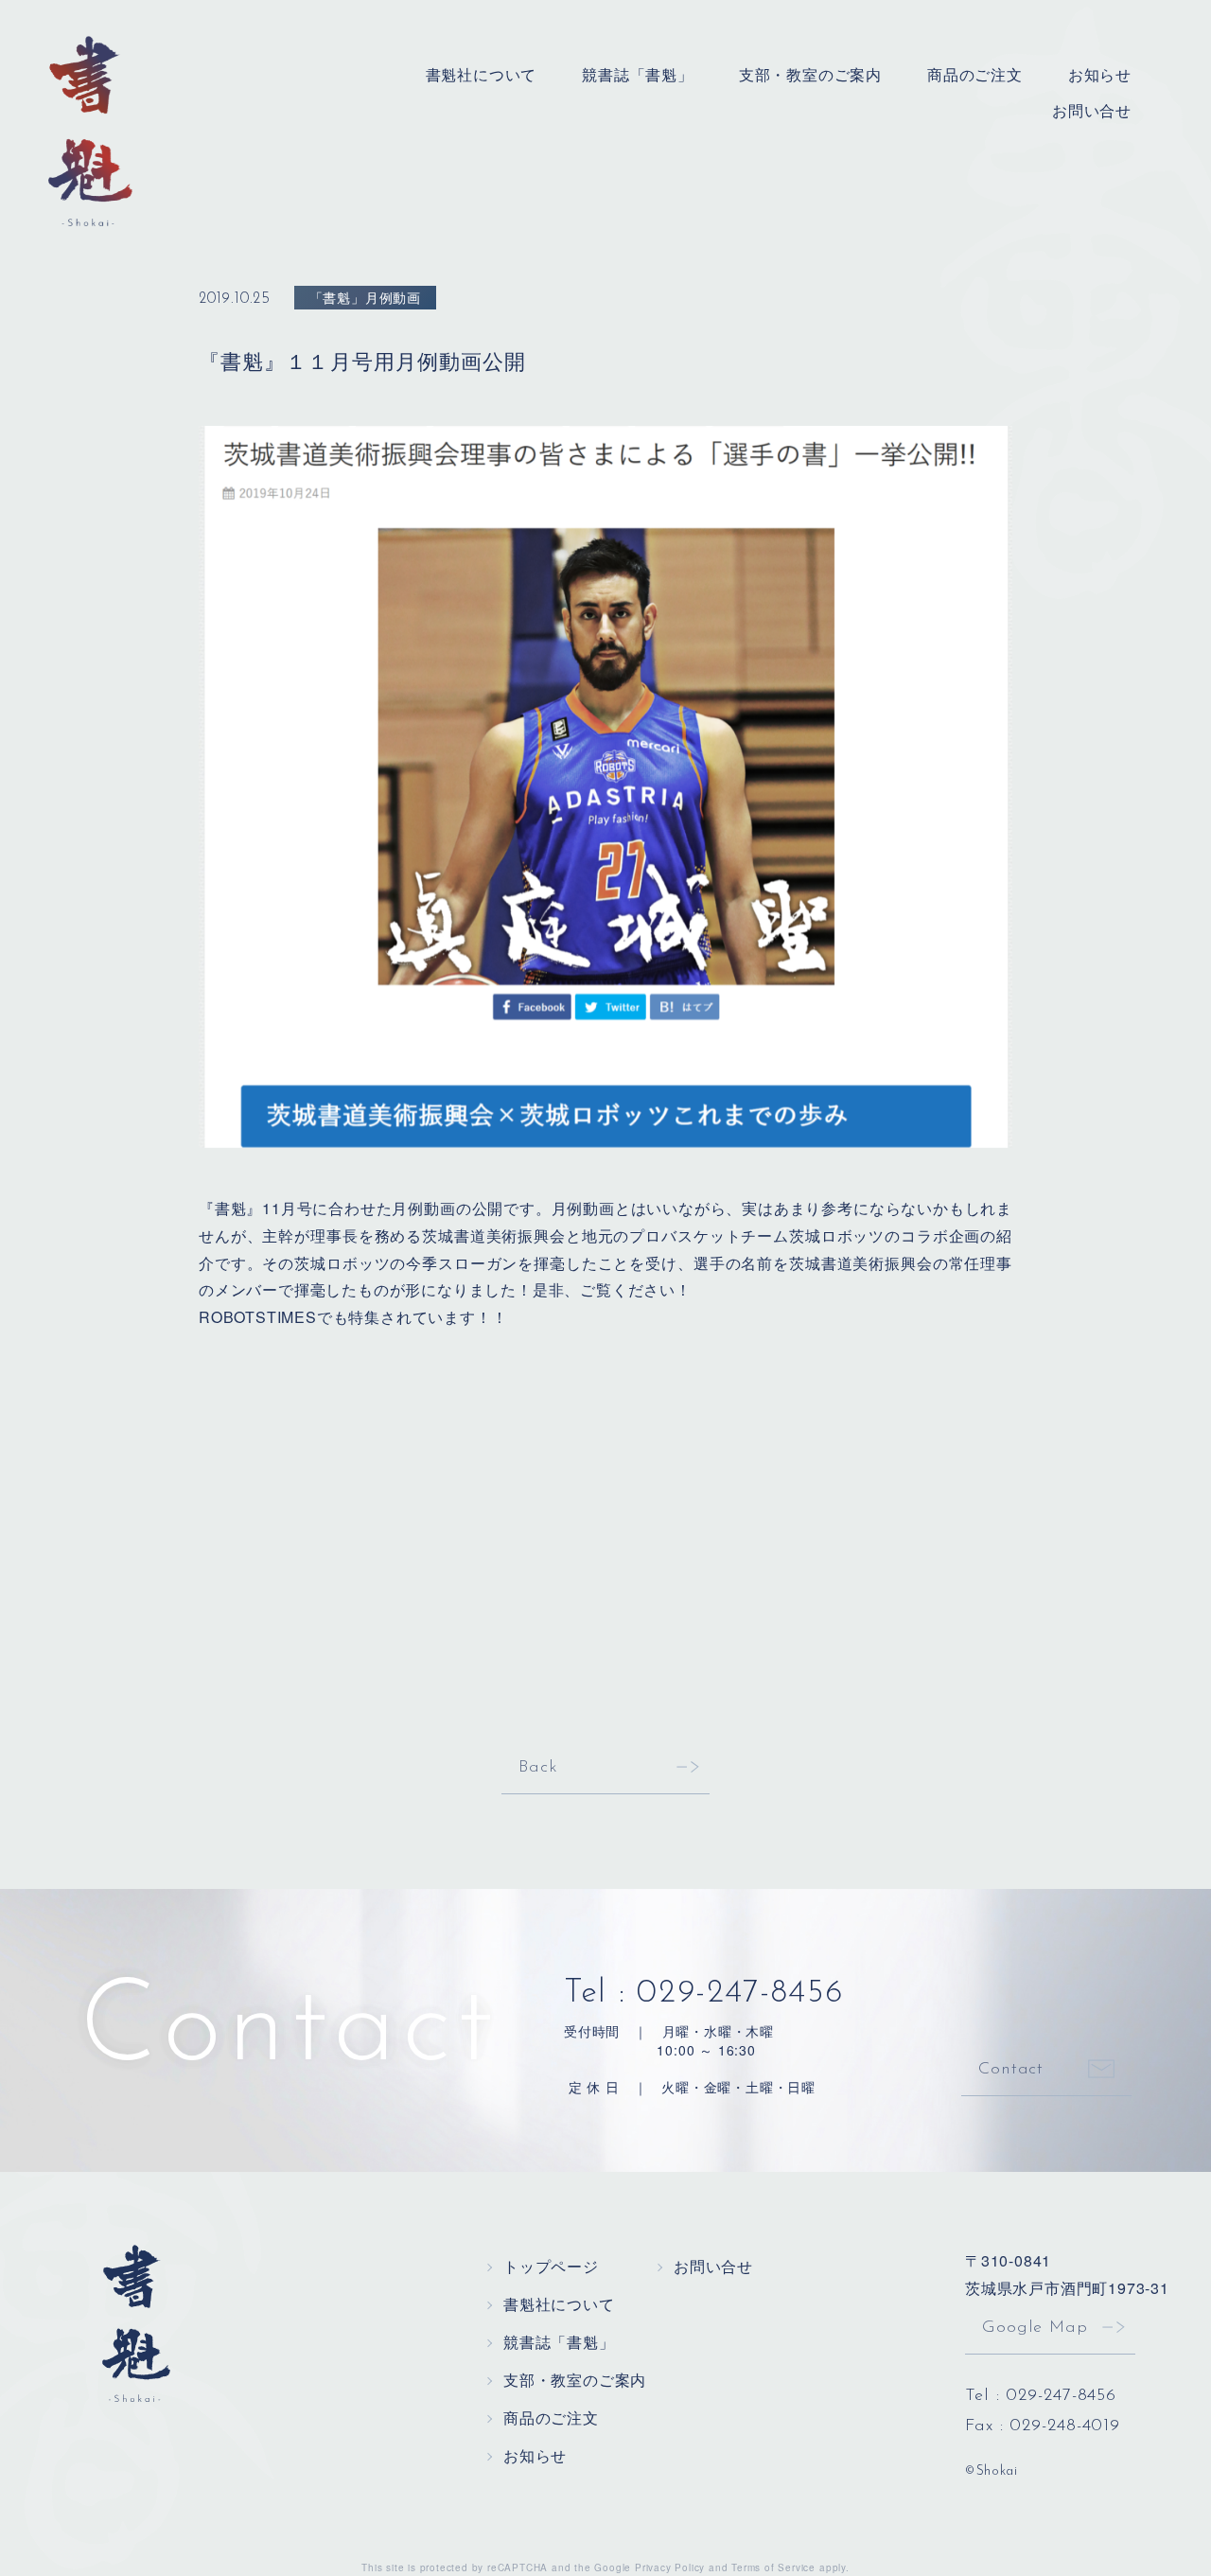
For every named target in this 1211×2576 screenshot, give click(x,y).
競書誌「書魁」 (638, 74)
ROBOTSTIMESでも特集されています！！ (353, 1317)
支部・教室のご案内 (810, 74)
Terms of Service (773, 2567)
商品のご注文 (975, 74)
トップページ (551, 2266)
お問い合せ (1092, 110)
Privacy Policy (670, 2567)
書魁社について (482, 74)
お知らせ (1100, 74)
